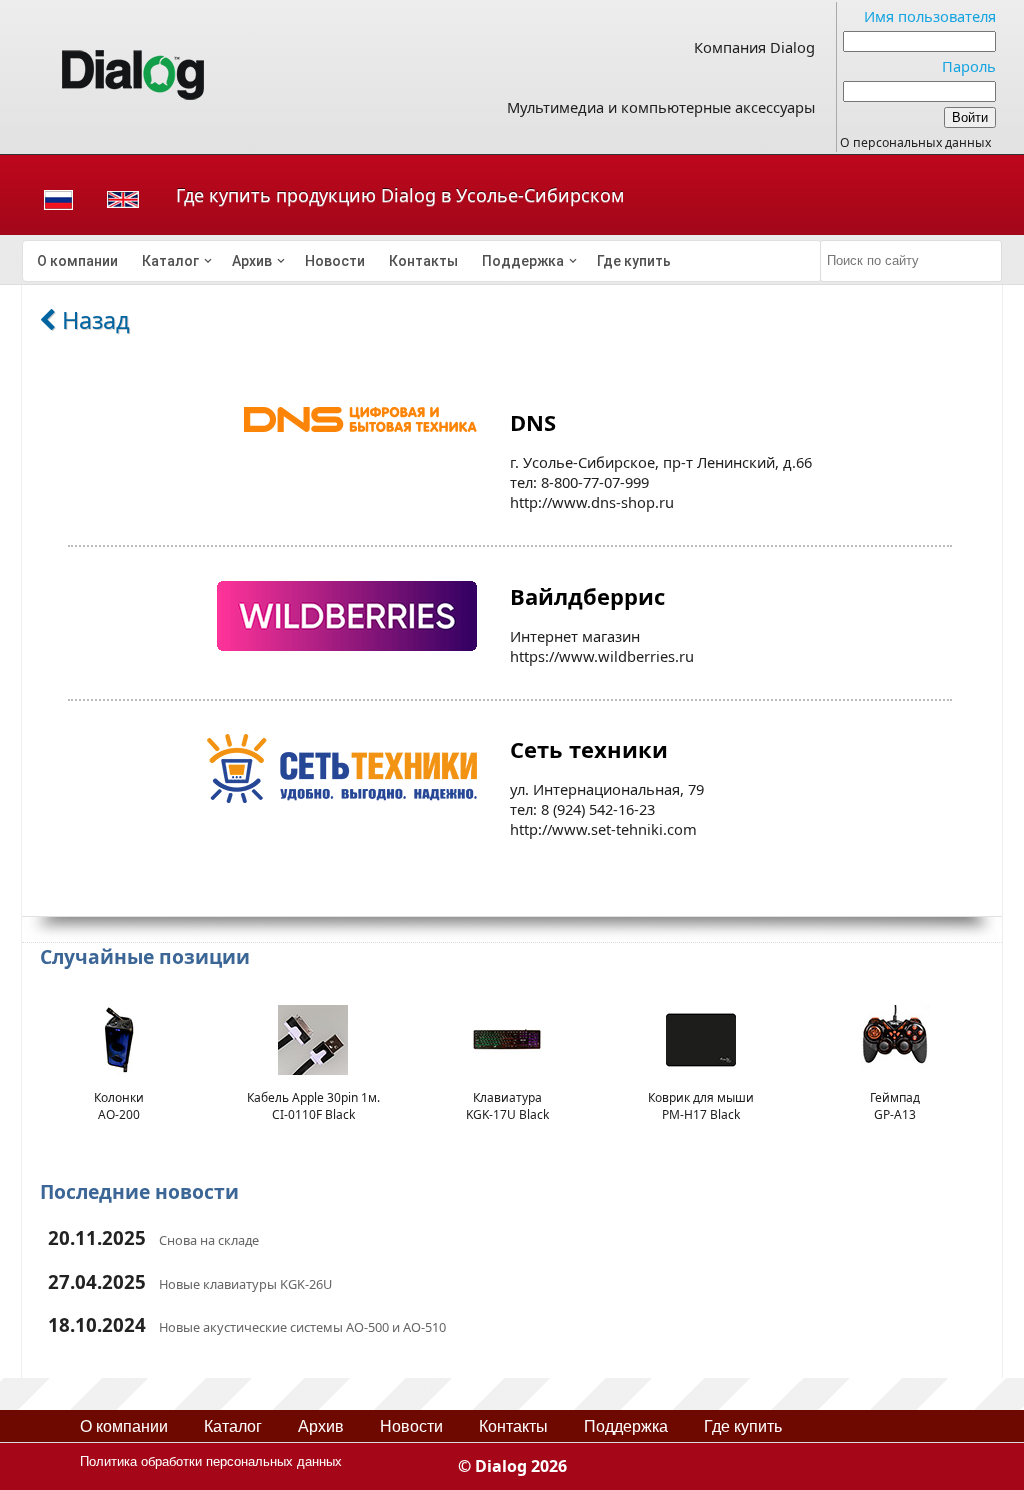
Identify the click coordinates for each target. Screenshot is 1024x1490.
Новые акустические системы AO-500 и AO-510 (302, 1327)
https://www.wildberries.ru (602, 656)
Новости (335, 261)
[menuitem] (77, 261)
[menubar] (422, 261)
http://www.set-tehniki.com (603, 829)
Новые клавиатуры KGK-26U (245, 1284)
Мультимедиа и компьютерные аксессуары (661, 107)
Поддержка (523, 261)
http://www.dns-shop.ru (592, 502)
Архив (252, 261)
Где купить (634, 261)
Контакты (423, 261)
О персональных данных (915, 142)
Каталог (170, 261)
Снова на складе (209, 1240)
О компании (77, 261)
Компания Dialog (754, 47)
